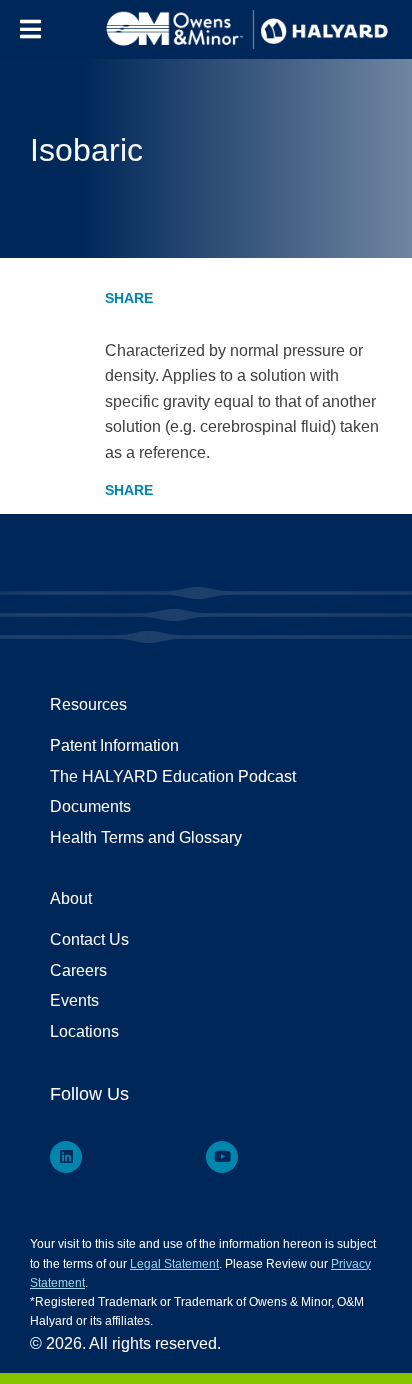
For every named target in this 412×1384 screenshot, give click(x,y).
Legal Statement (174, 1264)
